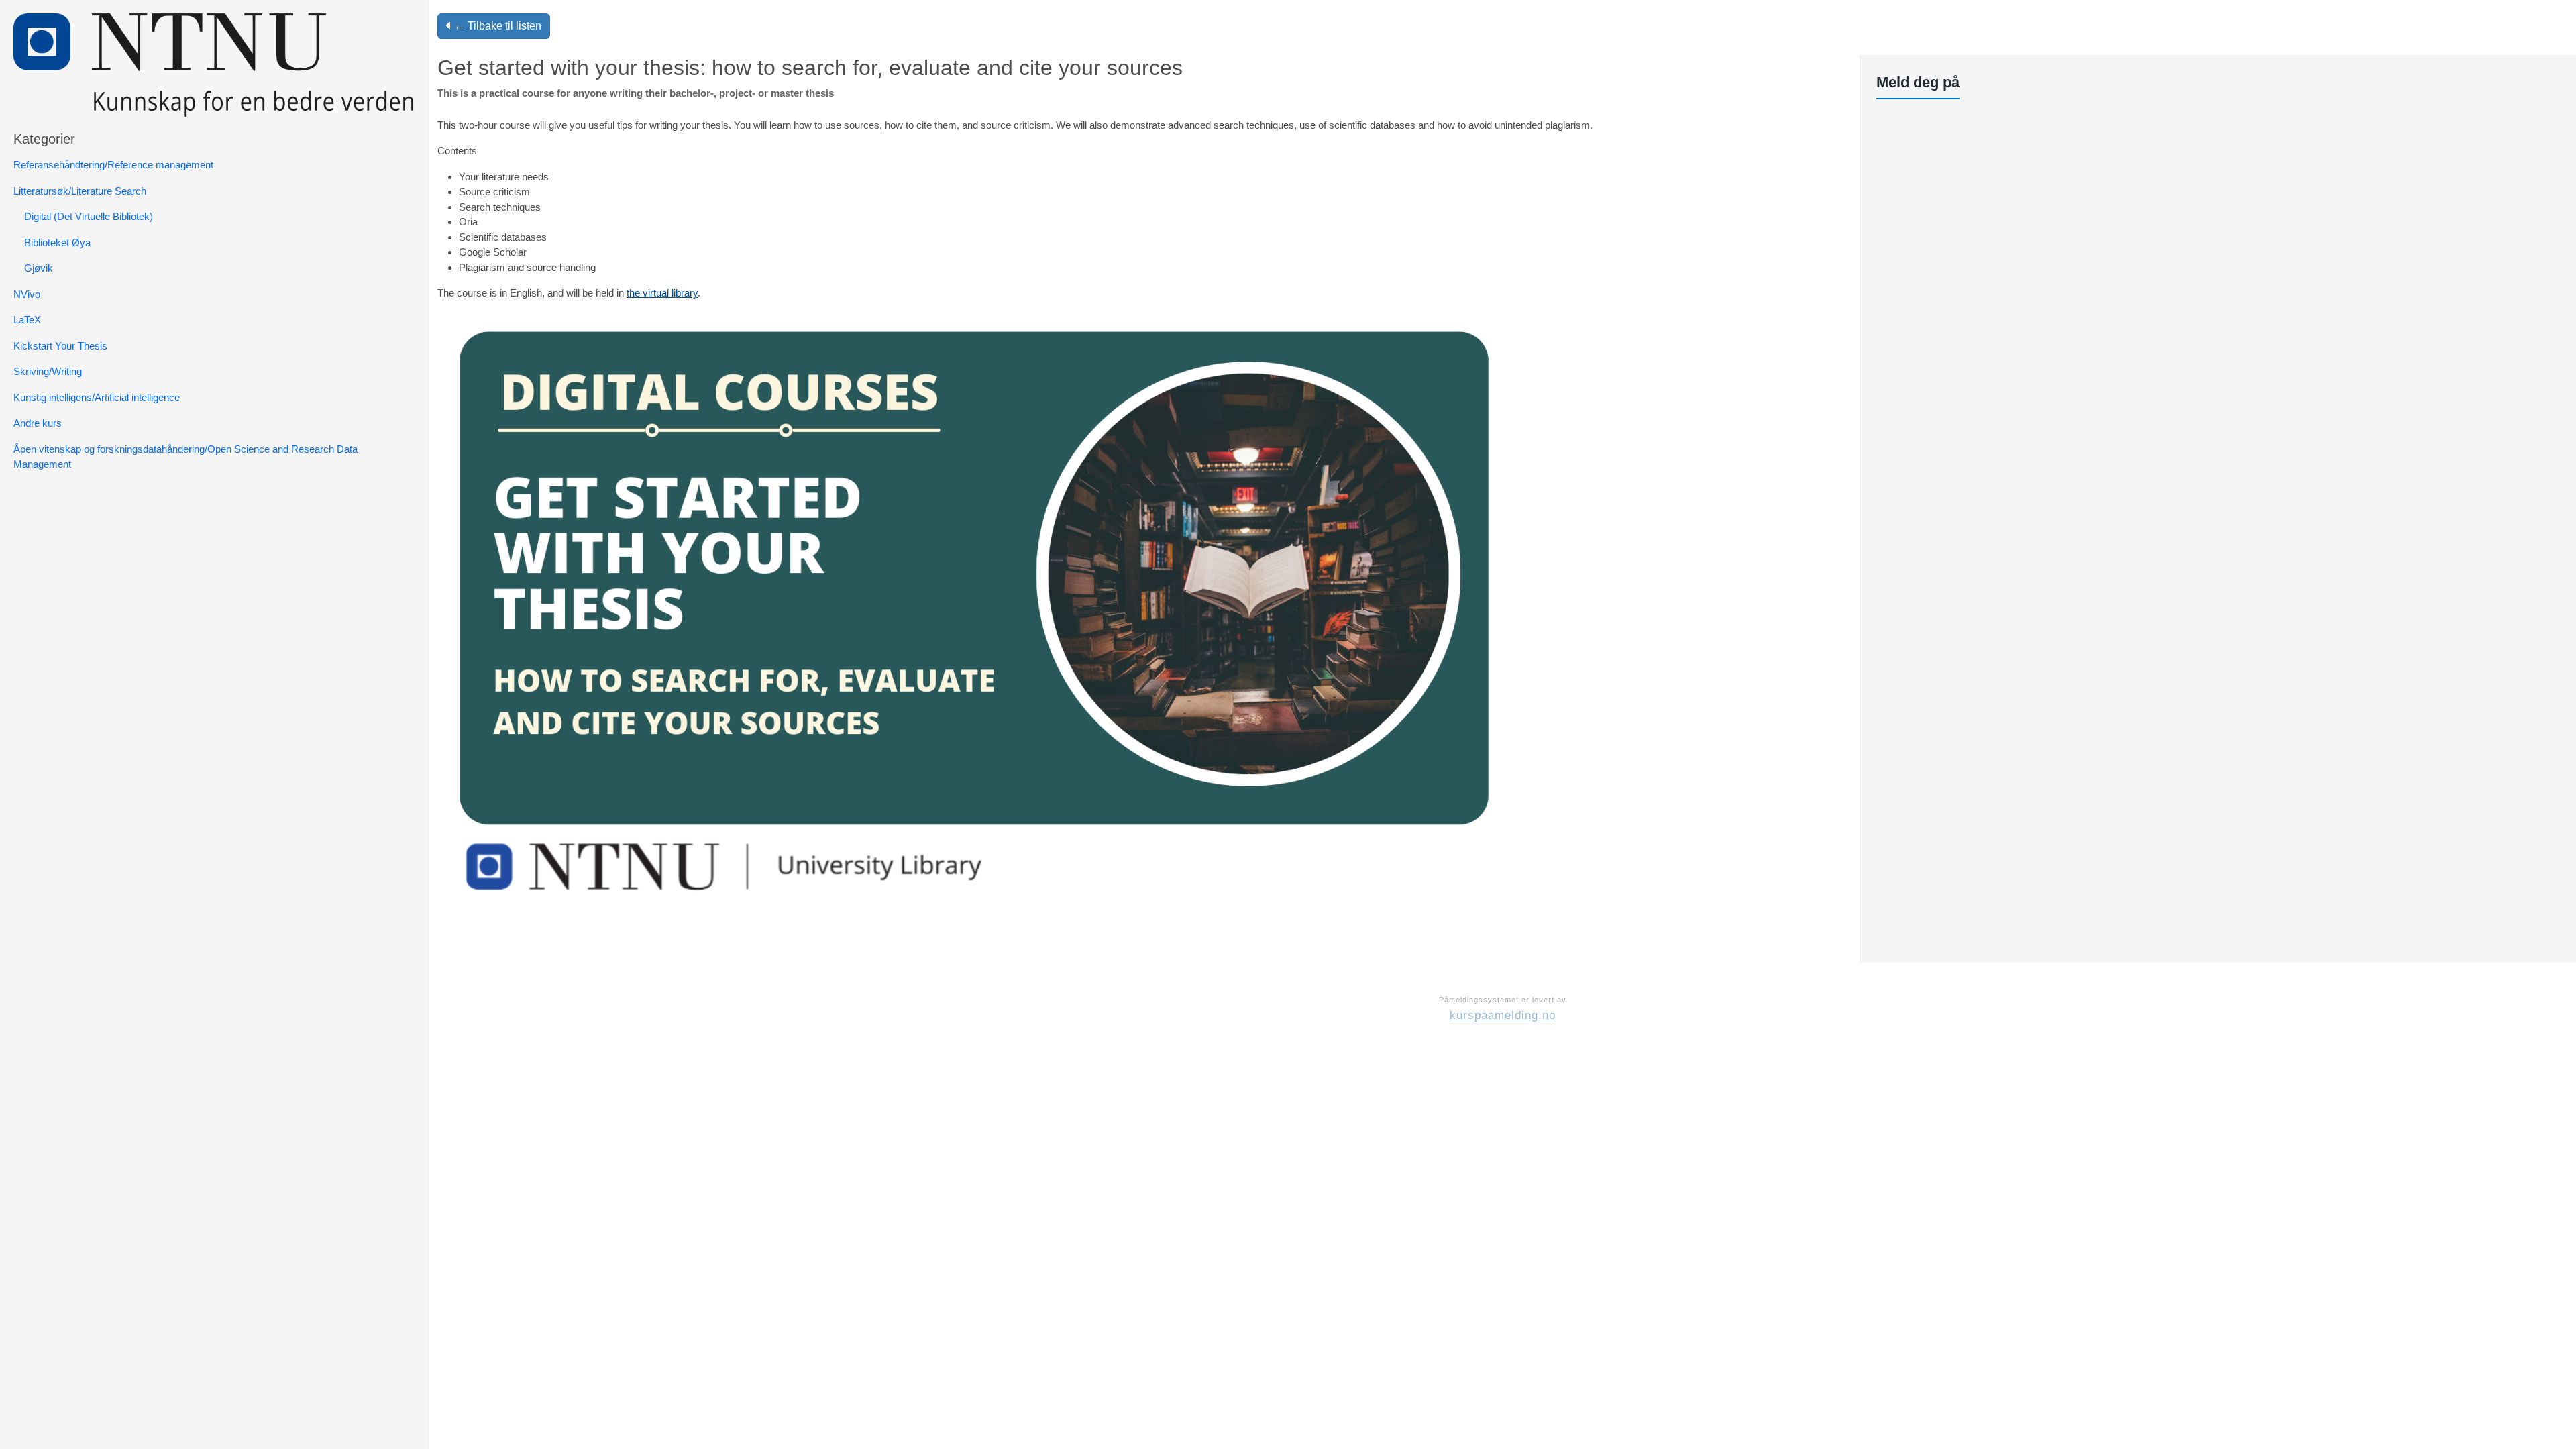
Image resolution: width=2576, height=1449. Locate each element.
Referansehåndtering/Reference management (113, 165)
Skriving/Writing (48, 371)
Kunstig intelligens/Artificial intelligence (97, 397)
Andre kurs (38, 423)
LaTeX (27, 320)
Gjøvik (39, 268)
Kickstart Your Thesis (60, 346)
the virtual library (662, 293)
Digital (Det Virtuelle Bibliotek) (89, 216)
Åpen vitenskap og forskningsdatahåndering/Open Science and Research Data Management (185, 457)
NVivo (27, 294)
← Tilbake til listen (496, 26)
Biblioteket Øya (57, 243)
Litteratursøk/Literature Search (80, 191)
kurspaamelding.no (1503, 1015)
